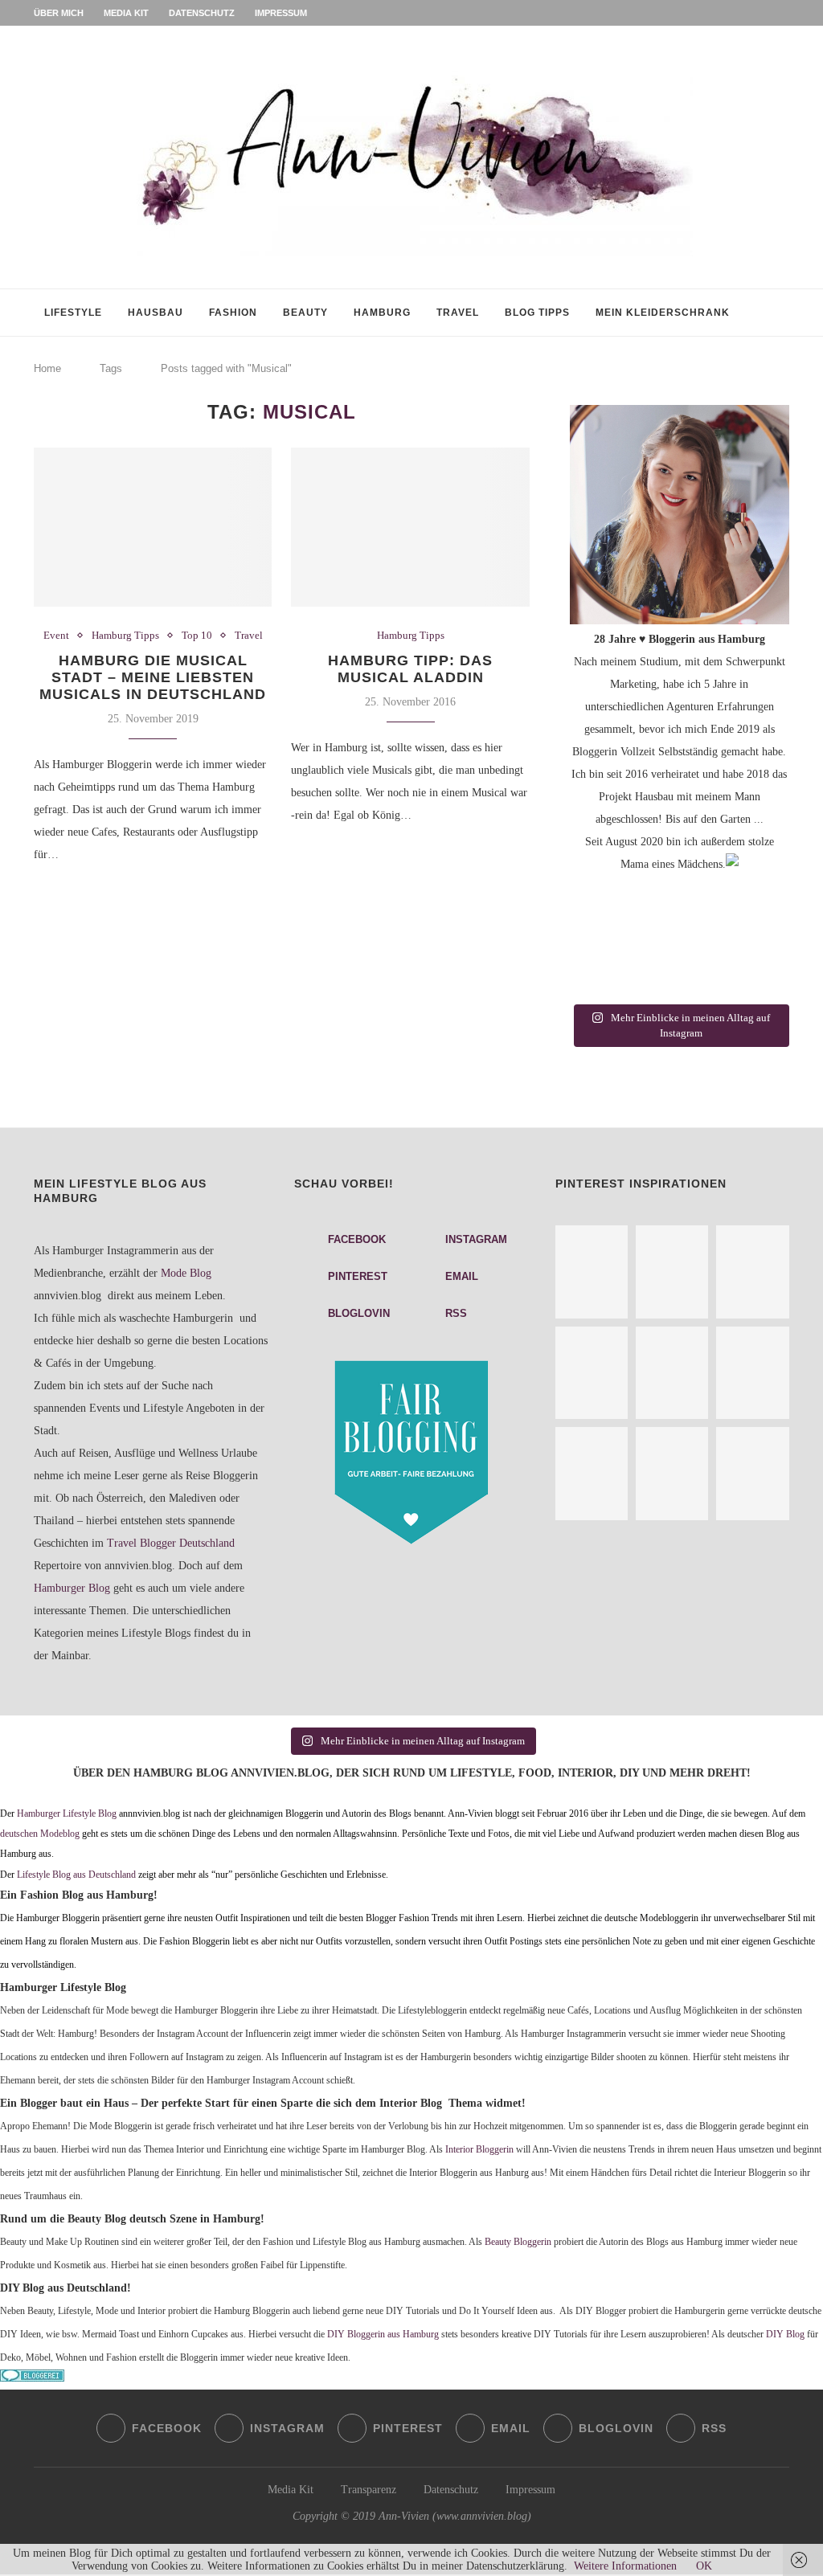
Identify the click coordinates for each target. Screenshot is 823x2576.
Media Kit (126, 13)
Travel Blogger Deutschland (171, 1543)
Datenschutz (202, 13)
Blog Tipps (537, 313)
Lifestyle (73, 313)
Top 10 (197, 635)
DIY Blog (785, 2335)
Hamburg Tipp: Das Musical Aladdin (410, 669)
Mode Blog (186, 1273)
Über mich (59, 13)
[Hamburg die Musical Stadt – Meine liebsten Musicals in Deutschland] (153, 527)
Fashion (233, 313)
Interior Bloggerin (479, 2150)
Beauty (305, 313)
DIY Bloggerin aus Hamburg (383, 2335)
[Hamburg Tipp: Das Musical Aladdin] (410, 527)
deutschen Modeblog (40, 1834)
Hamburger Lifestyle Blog (67, 1814)
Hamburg (382, 313)
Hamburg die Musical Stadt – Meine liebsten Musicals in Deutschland (153, 677)
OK (704, 2566)
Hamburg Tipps (125, 635)
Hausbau (156, 313)
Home (47, 368)
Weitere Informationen (625, 2566)
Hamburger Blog (72, 1588)
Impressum (281, 13)
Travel (458, 313)
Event (56, 635)
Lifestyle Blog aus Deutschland (76, 1875)
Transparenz (369, 2490)
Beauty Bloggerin (518, 2242)
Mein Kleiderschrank (663, 313)
